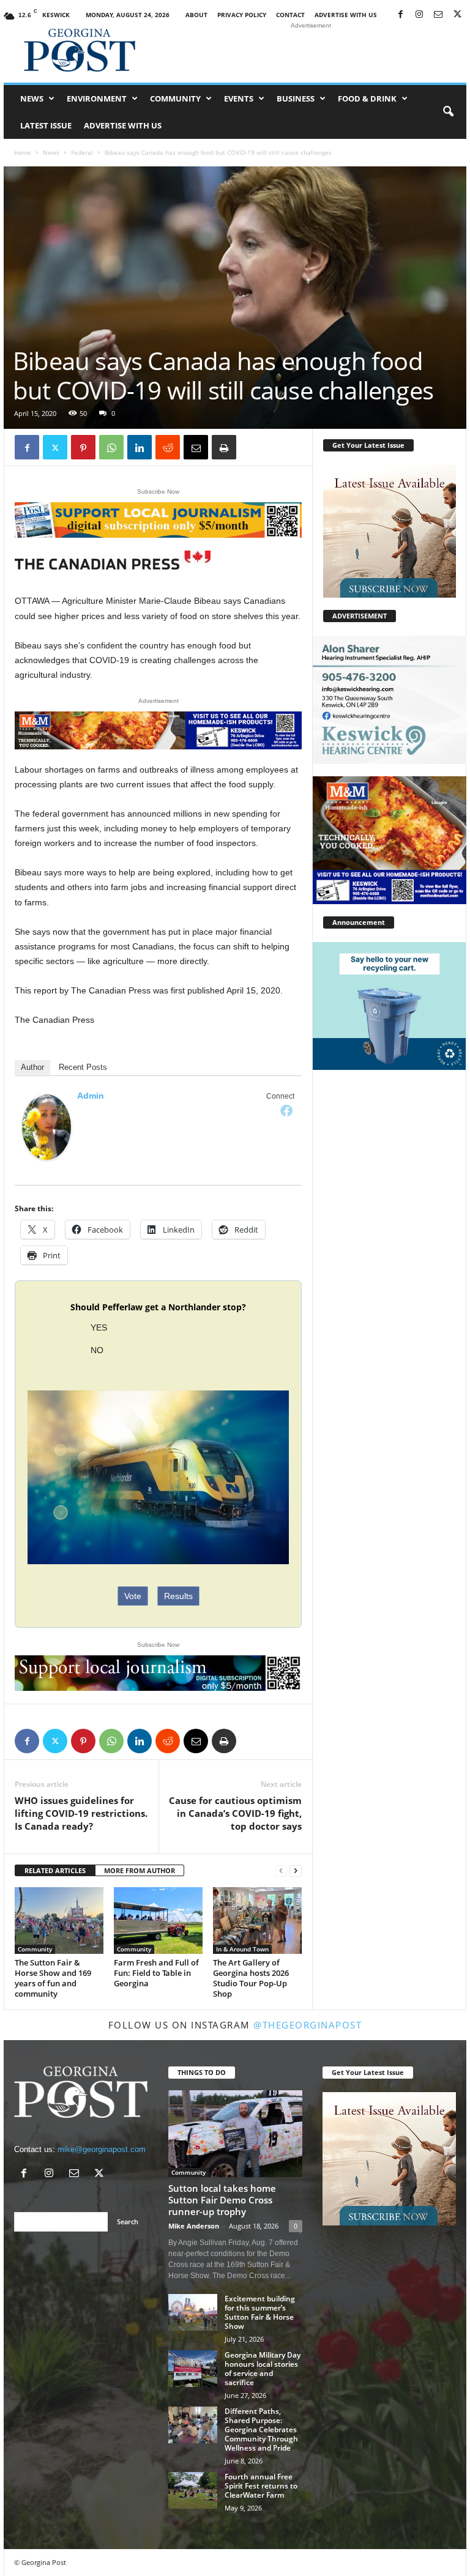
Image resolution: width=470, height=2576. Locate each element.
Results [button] (178, 1596)
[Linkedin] (140, 447)
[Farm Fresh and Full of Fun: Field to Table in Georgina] (158, 1920)
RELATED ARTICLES (55, 1870)
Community (175, 98)
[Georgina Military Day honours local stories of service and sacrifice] (193, 2369)
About (196, 15)
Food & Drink (367, 98)
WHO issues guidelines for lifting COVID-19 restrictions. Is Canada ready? (81, 1813)
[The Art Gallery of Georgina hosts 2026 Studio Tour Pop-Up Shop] (257, 1920)
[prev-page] (281, 1871)
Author (32, 1067)
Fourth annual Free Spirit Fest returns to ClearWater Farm (261, 2486)
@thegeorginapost (308, 2025)
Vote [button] (133, 1596)
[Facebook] (400, 15)
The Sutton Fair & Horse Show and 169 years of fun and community (53, 1978)
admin (91, 1096)
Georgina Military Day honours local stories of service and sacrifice (263, 2369)
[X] (457, 15)
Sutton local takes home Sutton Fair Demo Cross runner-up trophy (222, 2200)
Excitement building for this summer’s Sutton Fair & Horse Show (260, 2312)
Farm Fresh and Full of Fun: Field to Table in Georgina (156, 1973)
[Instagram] (419, 15)
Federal (82, 152)
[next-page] (296, 1871)
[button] (448, 112)
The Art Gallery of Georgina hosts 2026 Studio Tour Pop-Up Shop (251, 1978)
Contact (290, 15)
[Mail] (438, 15)
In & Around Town (242, 1949)
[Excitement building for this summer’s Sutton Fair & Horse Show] (193, 2312)
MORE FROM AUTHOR (140, 1870)
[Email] (196, 447)
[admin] (47, 1127)
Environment (97, 98)
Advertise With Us (346, 15)
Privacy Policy (242, 15)
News (32, 98)
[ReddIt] (168, 447)
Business (296, 98)
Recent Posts (83, 1067)
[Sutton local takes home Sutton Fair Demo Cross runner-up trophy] (235, 2134)
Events (239, 98)
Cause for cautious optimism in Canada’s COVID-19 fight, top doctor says (235, 1813)
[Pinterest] (83, 447)
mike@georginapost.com (102, 2149)
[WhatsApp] (111, 447)
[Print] (224, 447)
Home (23, 152)
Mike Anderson (194, 2226)
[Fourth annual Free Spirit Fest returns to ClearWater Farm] (193, 2490)
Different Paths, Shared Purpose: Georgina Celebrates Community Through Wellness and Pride (261, 2429)
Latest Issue (46, 125)
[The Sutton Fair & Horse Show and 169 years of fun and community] (59, 1921)
